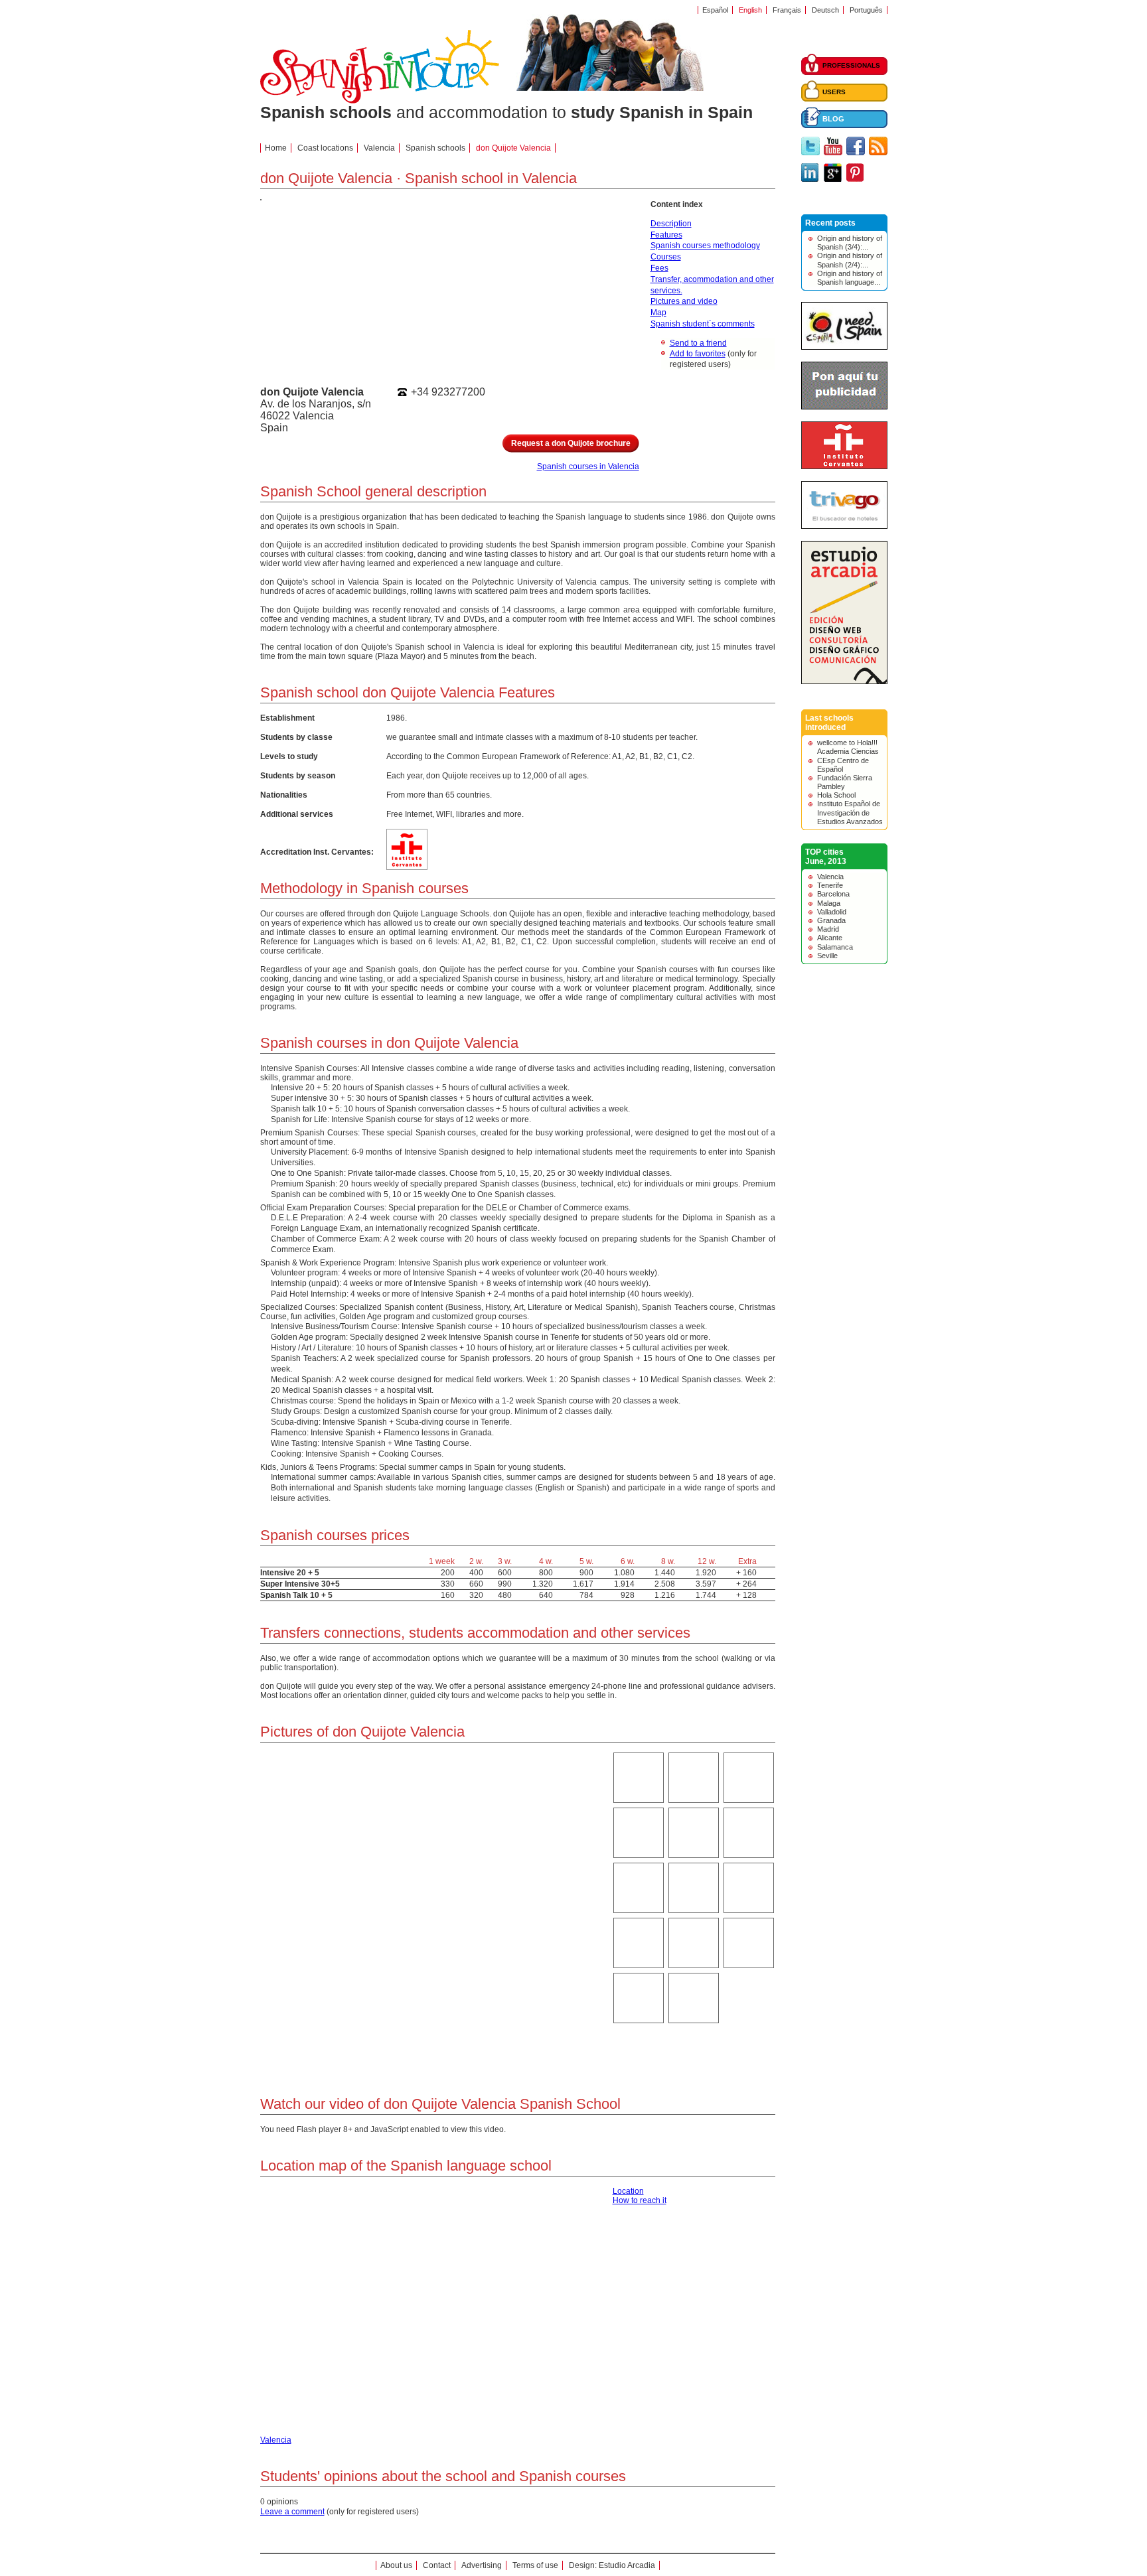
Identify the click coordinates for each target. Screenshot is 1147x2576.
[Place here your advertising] (844, 407)
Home (276, 148)
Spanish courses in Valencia (588, 466)
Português (866, 10)
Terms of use (535, 2565)
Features (666, 235)
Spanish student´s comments (703, 324)
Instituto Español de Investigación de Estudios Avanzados (850, 812)
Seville (827, 956)
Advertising (482, 2565)
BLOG (833, 119)
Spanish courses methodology (705, 246)
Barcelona (833, 894)
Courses (666, 257)
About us (396, 2565)
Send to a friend (698, 343)
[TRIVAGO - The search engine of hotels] (844, 526)
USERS (834, 92)
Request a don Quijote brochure (571, 443)
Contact (437, 2565)
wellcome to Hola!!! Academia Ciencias (848, 747)
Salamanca (835, 947)
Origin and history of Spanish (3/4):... (850, 243)
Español (715, 10)
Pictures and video (684, 301)
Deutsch (825, 10)
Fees (659, 268)
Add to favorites (698, 354)
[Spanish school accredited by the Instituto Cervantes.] (407, 865)
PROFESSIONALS (851, 65)
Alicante (830, 938)
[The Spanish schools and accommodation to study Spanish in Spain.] (380, 101)
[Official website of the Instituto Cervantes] (844, 466)
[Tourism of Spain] (844, 347)
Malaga (829, 903)
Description (671, 224)
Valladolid (832, 912)
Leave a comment (292, 2512)
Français (787, 10)
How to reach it (640, 2200)
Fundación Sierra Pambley (845, 782)
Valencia (830, 877)
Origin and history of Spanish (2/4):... (850, 260)
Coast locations (325, 148)
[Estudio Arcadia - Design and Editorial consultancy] (844, 681)
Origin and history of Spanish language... (850, 278)
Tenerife (830, 885)
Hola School (836, 795)
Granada (831, 920)
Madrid (828, 929)
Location (628, 2191)
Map (658, 313)
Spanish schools (435, 148)
